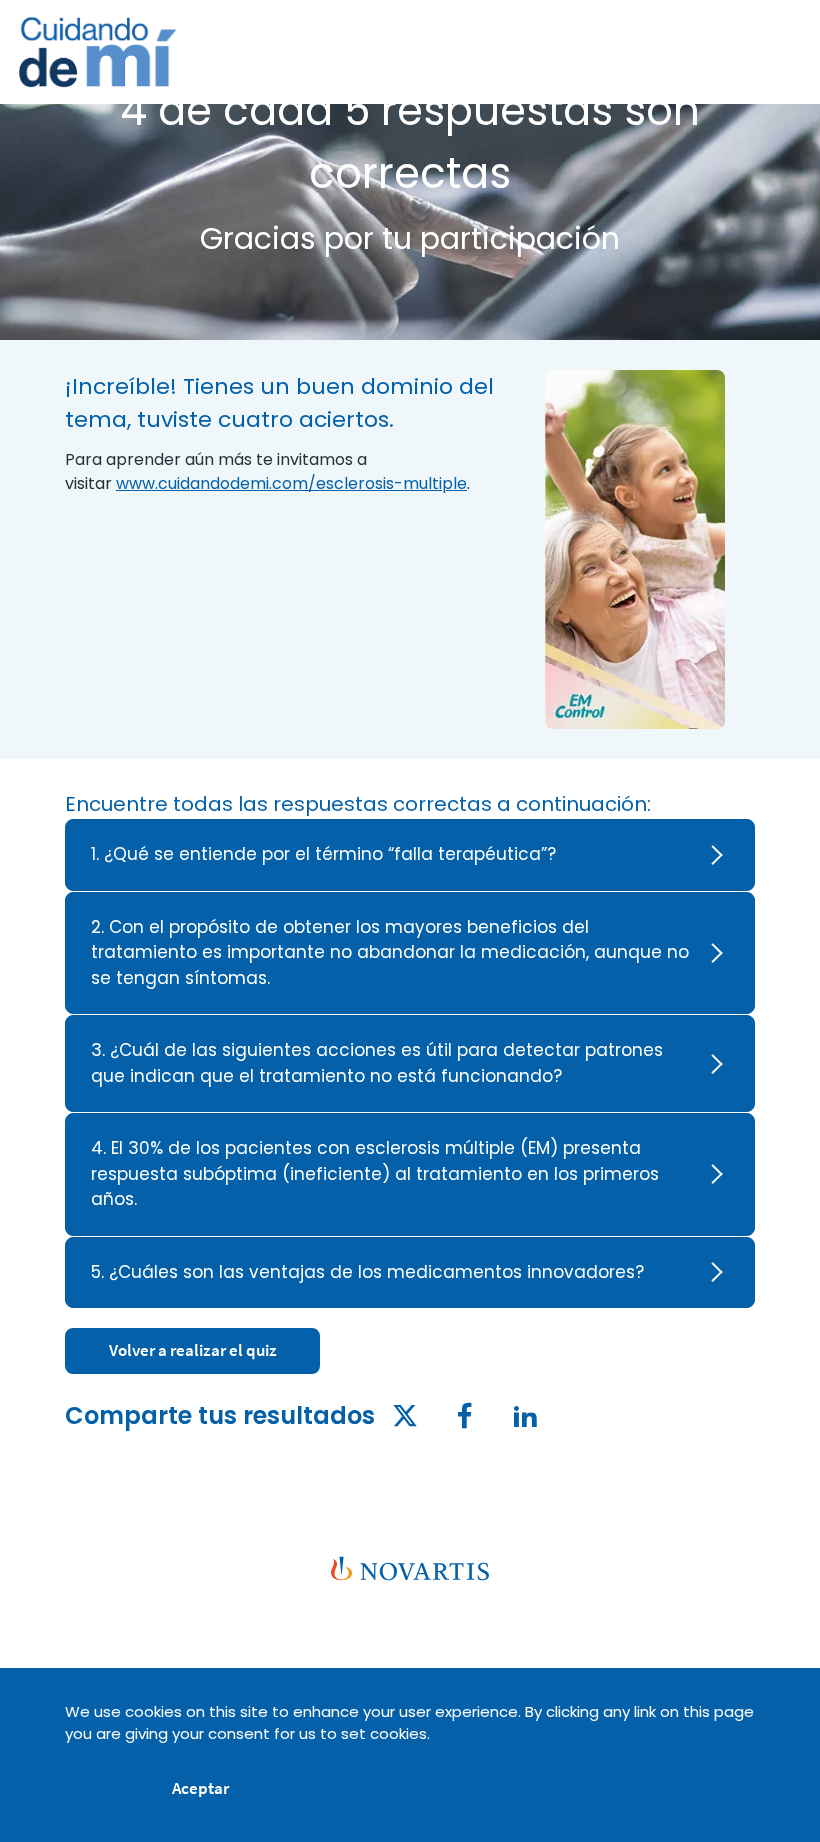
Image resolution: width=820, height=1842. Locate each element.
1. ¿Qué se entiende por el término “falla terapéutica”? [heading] (323, 854)
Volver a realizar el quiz (193, 1350)
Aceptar (200, 1788)
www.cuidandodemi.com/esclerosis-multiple (291, 483)
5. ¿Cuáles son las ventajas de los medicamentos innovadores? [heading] (367, 1272)
